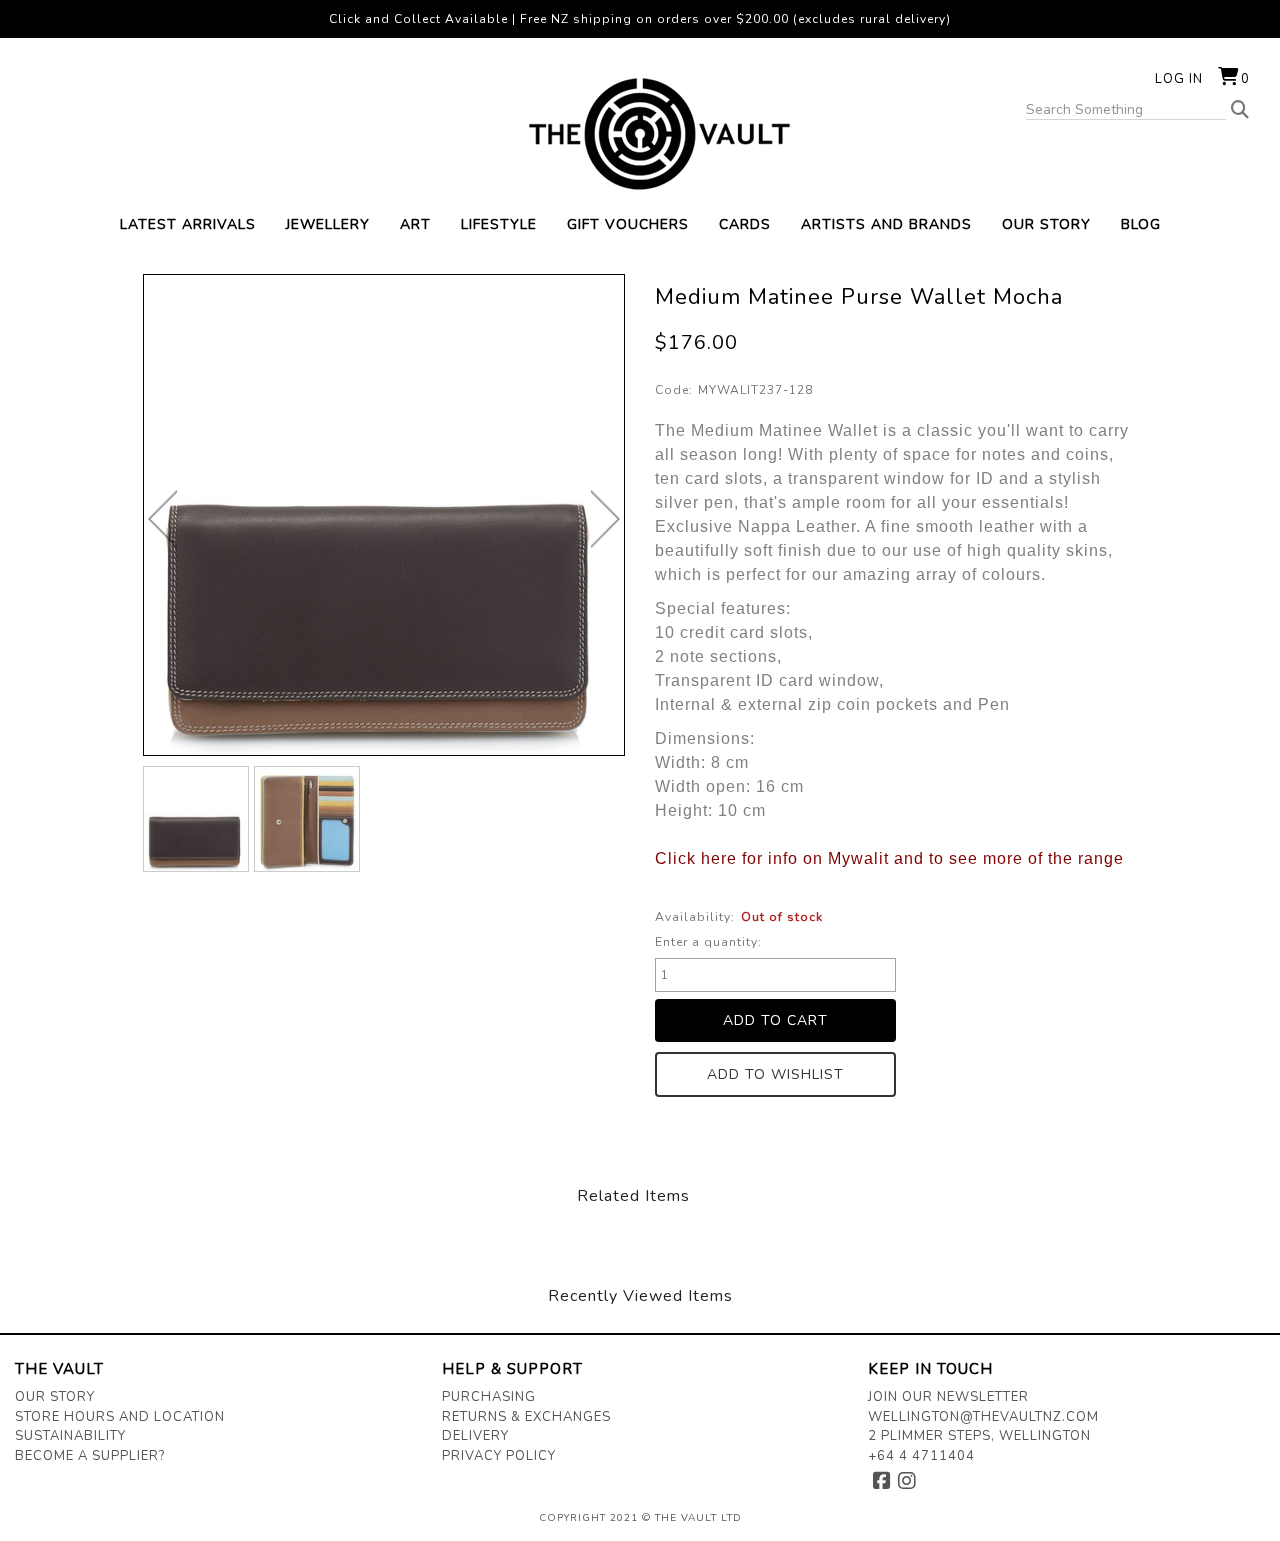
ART (415, 224)
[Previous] (162, 519)
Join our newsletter (948, 1397)
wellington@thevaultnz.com (983, 1417)
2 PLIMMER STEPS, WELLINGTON (979, 1436)
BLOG (1141, 224)
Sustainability (70, 1436)
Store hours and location (120, 1417)
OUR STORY (1046, 224)
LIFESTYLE (499, 224)
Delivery (475, 1436)
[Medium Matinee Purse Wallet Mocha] (196, 819)
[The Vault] (640, 134)
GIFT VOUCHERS (628, 224)
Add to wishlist (775, 1074)
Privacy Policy (499, 1456)
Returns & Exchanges (526, 1417)
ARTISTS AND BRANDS (886, 224)
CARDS (745, 224)
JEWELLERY (328, 224)
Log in (1179, 79)
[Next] (605, 519)
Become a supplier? (90, 1456)
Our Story (55, 1397)
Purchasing (489, 1397)
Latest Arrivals (188, 224)
